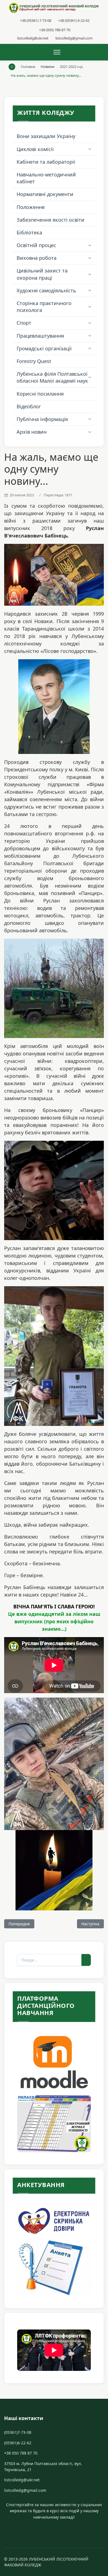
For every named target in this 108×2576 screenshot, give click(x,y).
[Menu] (57, 52)
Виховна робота (37, 258)
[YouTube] (56, 2528)
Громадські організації (44, 348)
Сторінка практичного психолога (44, 307)
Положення (31, 207)
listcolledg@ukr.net (33, 38)
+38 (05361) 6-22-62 (74, 20)
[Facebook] (50, 2528)
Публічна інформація (42, 419)
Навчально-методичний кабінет (46, 178)
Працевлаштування (40, 336)
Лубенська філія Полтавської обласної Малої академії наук (52, 377)
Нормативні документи (45, 194)
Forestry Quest (34, 361)
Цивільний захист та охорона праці (42, 274)
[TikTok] (58, 2528)
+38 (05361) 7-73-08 (36, 20)
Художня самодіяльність (46, 290)
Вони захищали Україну (46, 136)
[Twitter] (52, 2528)
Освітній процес (36, 245)
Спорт (24, 323)
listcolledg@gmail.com (74, 38)
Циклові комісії (35, 149)
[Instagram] (54, 2528)
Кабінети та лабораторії (46, 162)
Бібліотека (29, 232)
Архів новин (32, 432)
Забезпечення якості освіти (51, 220)
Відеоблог (29, 406)
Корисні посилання (40, 394)
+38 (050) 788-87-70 (55, 30)
